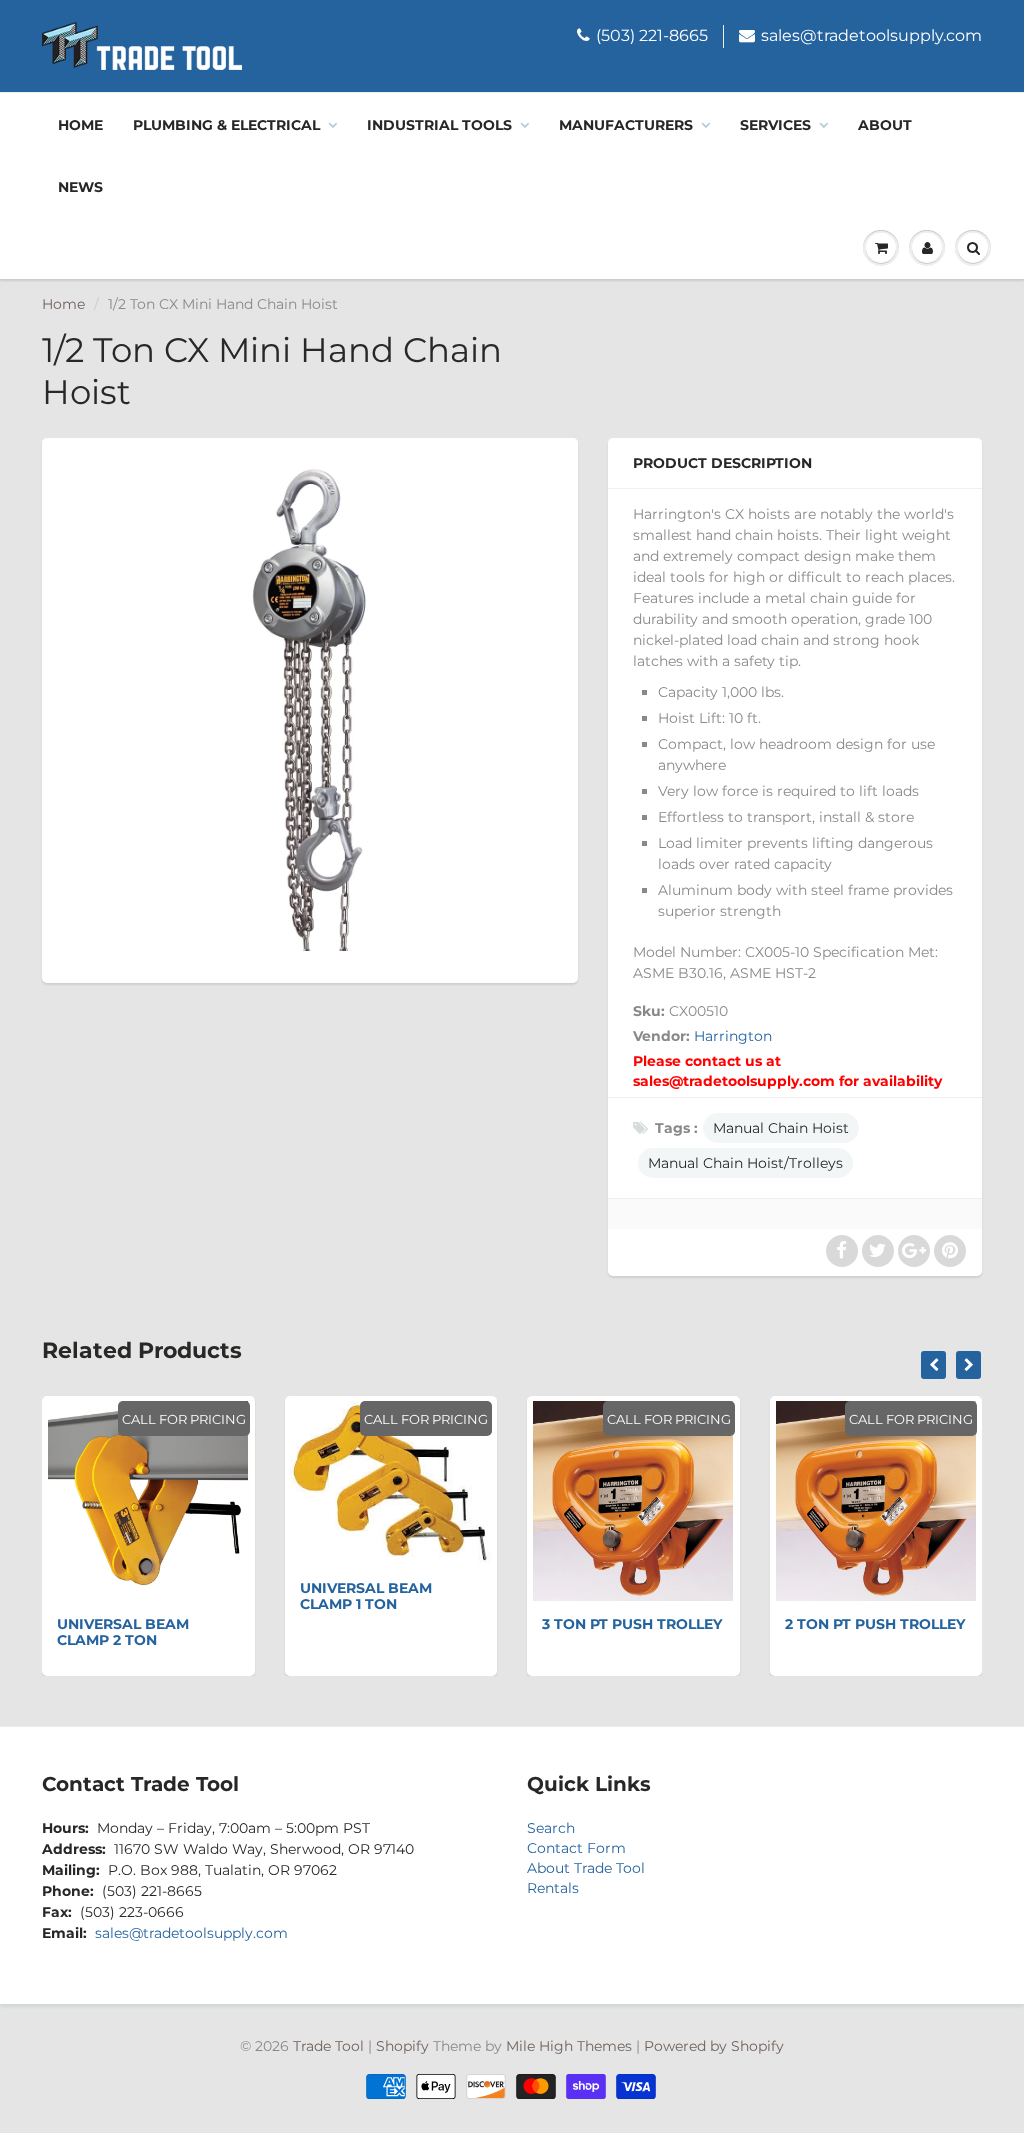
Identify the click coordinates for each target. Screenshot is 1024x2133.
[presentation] (933, 1365)
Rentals (553, 1888)
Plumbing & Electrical (226, 125)
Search (551, 1828)
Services (775, 125)
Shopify (402, 2046)
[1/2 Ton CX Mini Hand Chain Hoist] (310, 708)
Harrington (733, 1036)
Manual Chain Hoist (781, 1128)
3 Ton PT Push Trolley (632, 1624)
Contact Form (576, 1848)
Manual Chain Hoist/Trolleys (745, 1163)
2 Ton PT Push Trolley (875, 1624)
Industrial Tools (439, 125)
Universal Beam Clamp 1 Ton (366, 1596)
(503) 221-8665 (652, 35)
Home (80, 125)
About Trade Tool (586, 1868)
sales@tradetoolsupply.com (871, 35)
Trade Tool (328, 2046)
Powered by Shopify (714, 2046)
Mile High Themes (569, 2046)
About (885, 125)
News (80, 187)
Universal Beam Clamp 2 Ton (123, 1632)
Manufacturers (626, 125)
